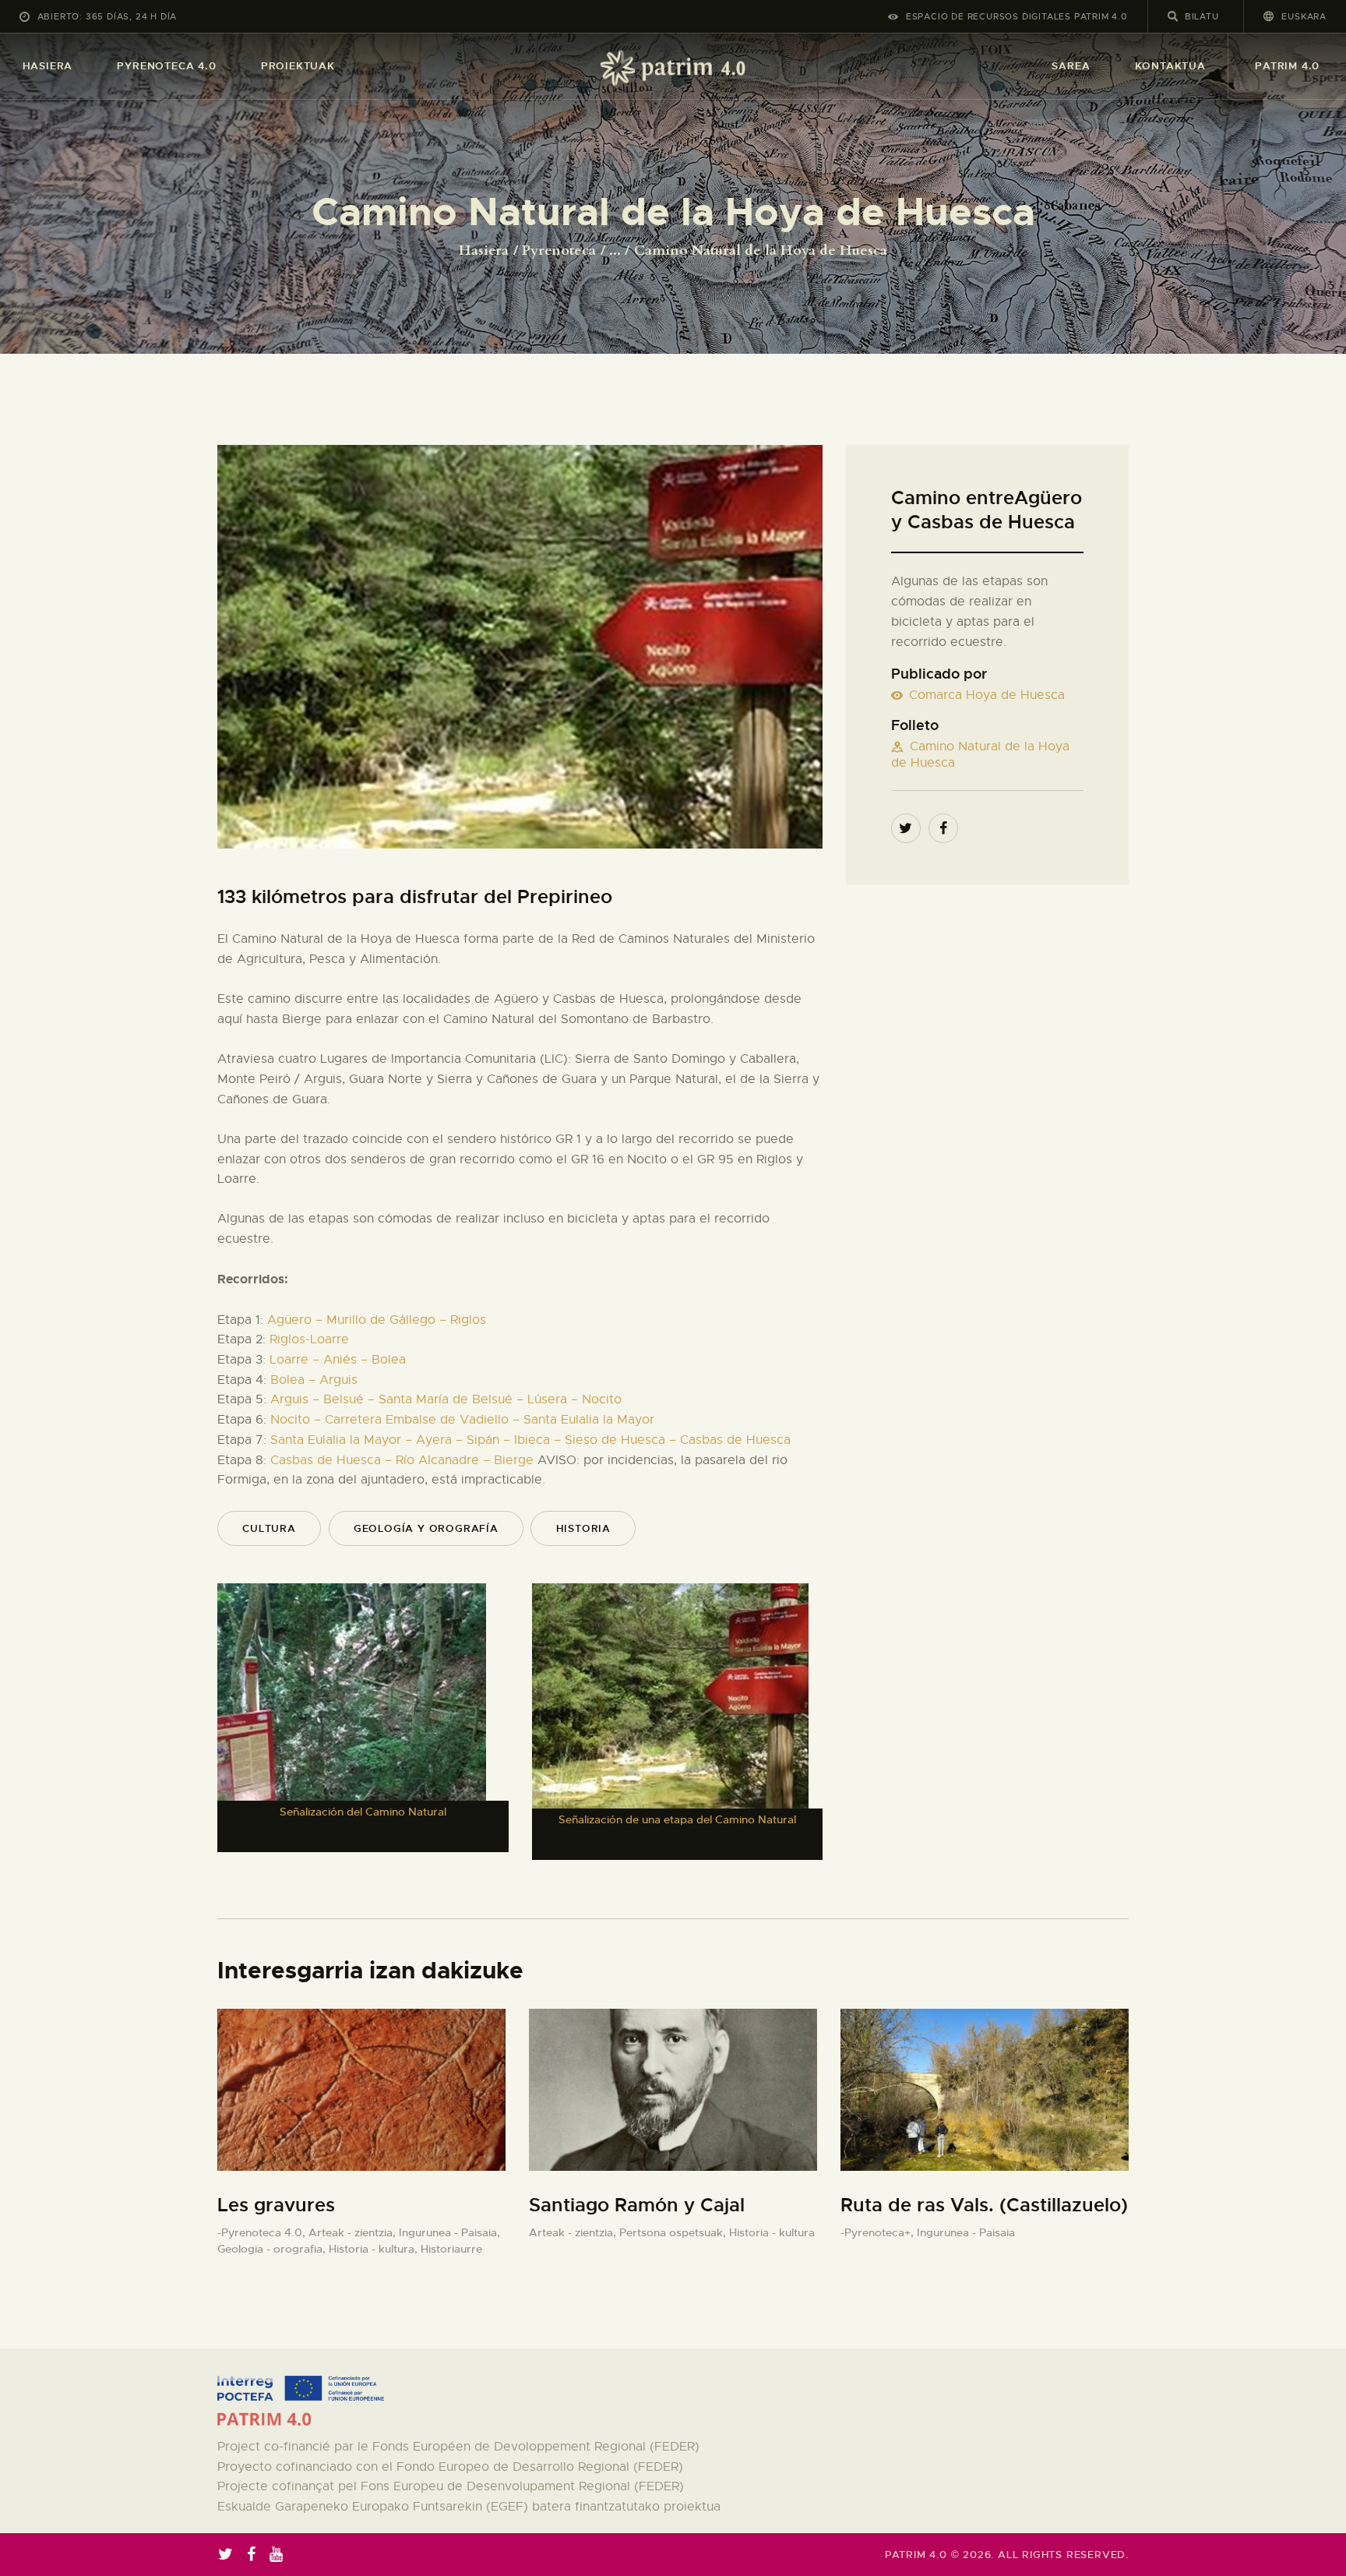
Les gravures (276, 2205)
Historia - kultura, (375, 2249)
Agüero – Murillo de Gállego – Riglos (377, 1320)
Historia (583, 1528)
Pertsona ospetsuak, (674, 2232)
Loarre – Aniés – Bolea (338, 1360)
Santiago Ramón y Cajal (637, 2205)
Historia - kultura (772, 2232)
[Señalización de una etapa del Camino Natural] (670, 1722)
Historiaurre (451, 2249)
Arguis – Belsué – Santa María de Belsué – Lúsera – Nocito (446, 1399)
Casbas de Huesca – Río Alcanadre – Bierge (402, 1460)
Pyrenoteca (559, 251)
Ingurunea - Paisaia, (449, 2232)
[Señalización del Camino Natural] (352, 1718)
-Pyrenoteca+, (879, 2232)
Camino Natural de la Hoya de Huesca (980, 755)
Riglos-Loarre (309, 1339)
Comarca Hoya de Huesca (987, 695)
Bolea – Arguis (314, 1380)
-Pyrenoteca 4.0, (263, 2232)
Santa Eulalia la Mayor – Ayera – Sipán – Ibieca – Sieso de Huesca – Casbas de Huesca (530, 1440)
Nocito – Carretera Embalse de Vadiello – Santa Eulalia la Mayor (462, 1420)
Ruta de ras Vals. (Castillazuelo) (984, 2205)
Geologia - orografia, (273, 2249)
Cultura (269, 1528)
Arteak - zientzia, (354, 2232)
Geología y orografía (426, 1528)
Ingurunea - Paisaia (966, 2232)
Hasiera (484, 251)
